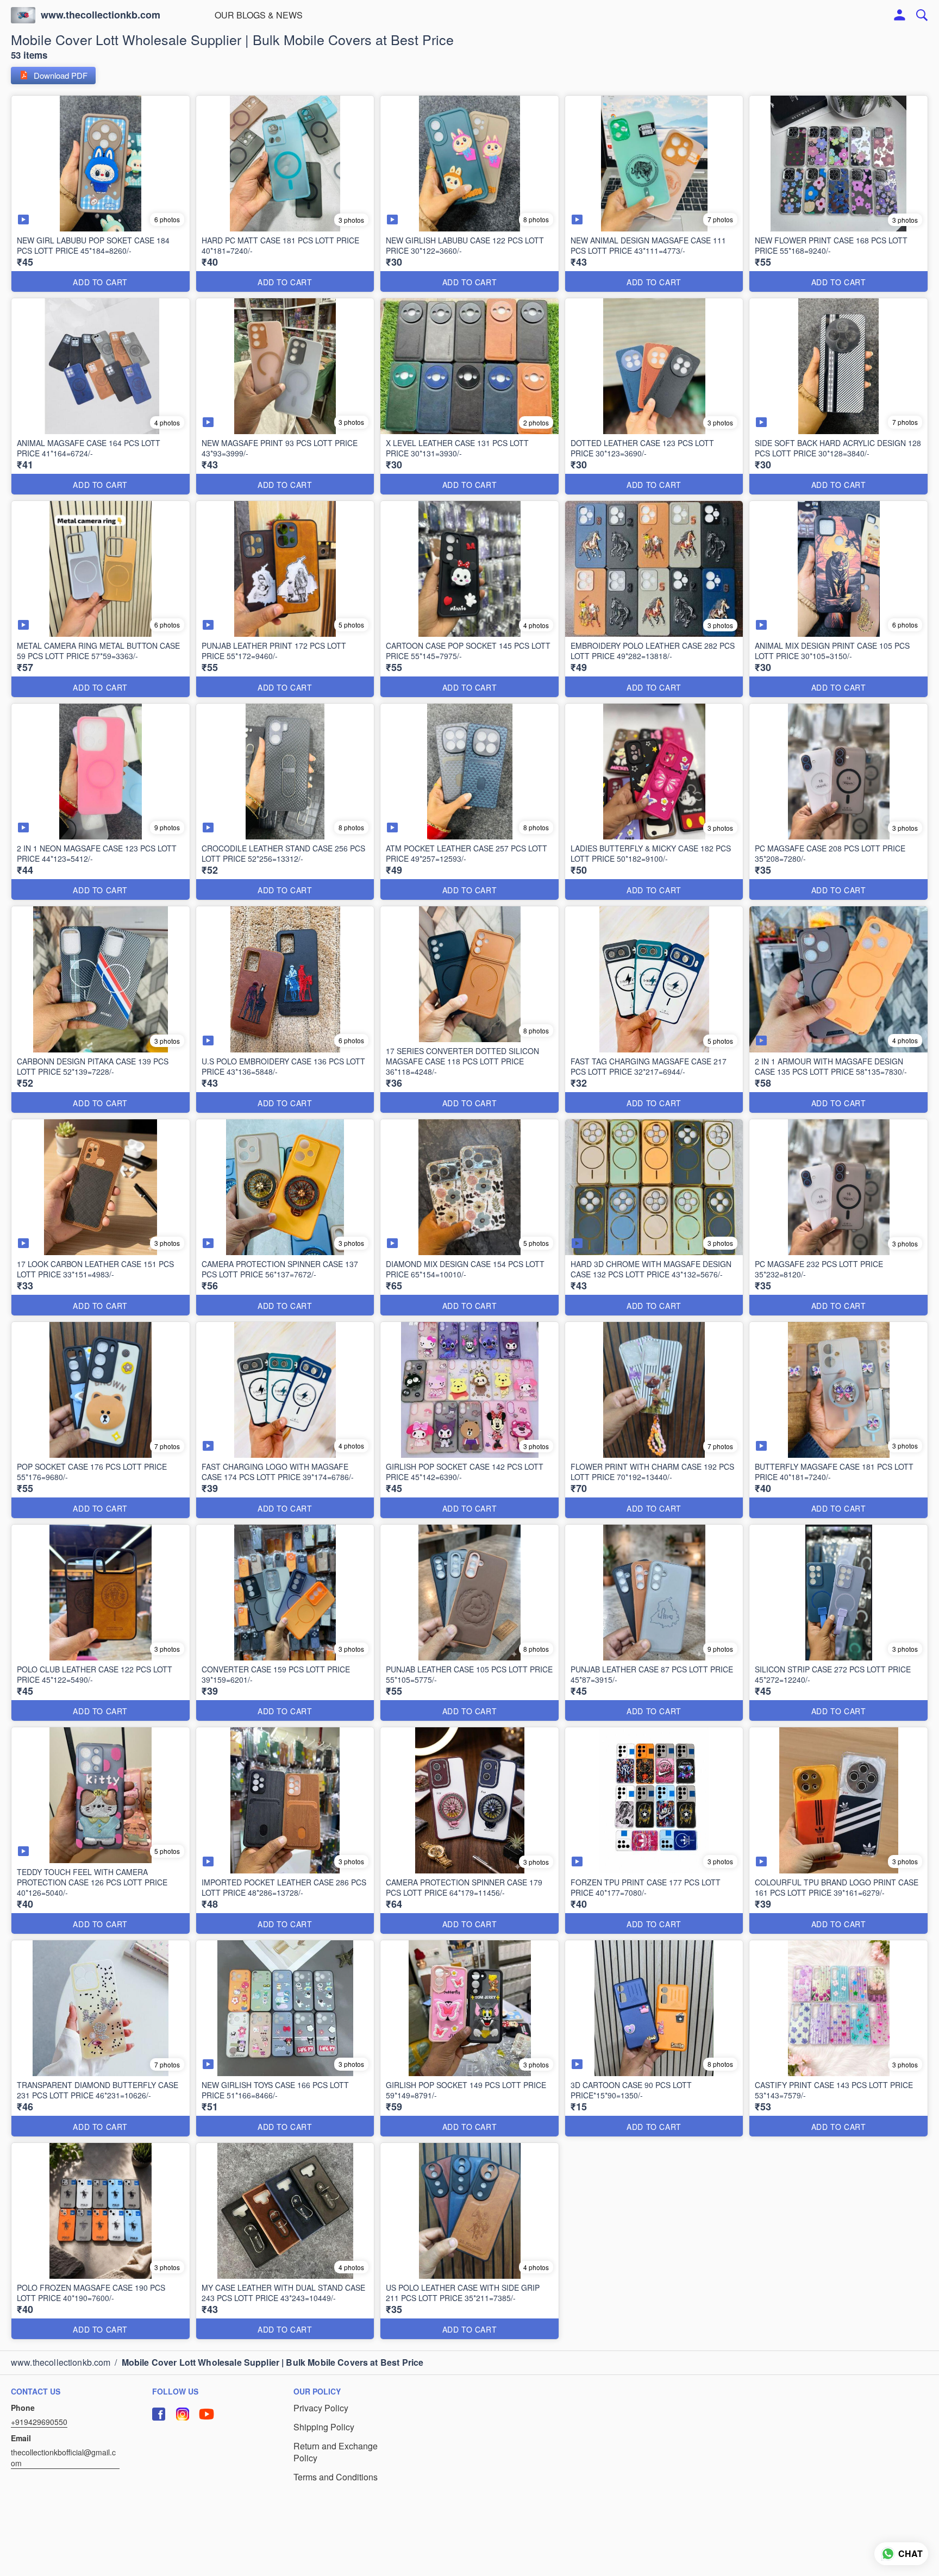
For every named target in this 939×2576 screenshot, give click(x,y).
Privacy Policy (321, 2408)
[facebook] (159, 2414)
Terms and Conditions (336, 2477)
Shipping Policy (324, 2427)
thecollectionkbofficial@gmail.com (63, 2458)
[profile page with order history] (900, 15)
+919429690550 (39, 2422)
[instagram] (183, 2414)
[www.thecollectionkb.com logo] (23, 15)
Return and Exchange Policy (336, 2452)
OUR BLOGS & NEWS (259, 15)
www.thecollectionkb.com (101, 15)
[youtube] (206, 2414)
